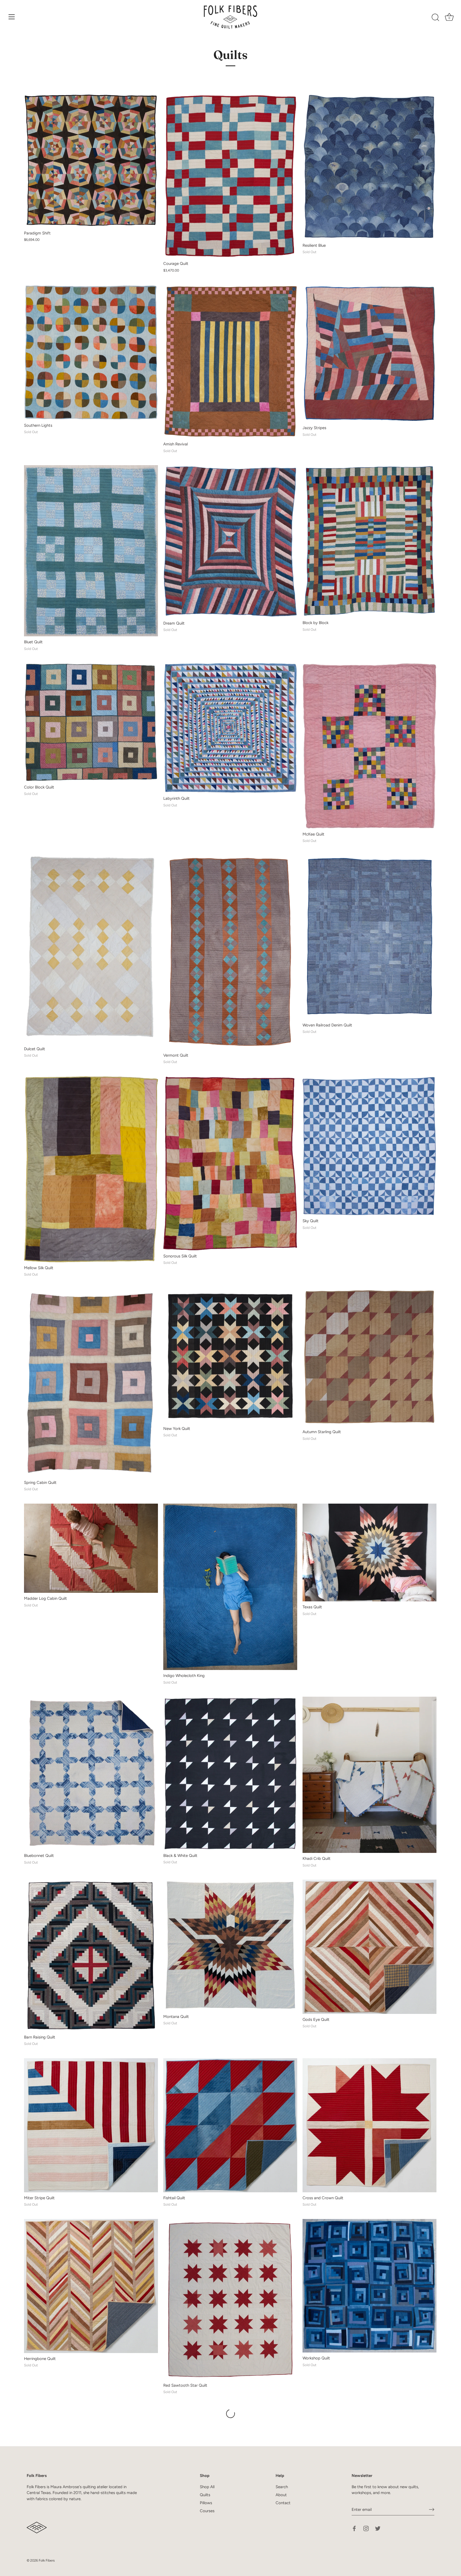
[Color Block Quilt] (91, 722)
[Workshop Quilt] (369, 2286)
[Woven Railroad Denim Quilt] (369, 937)
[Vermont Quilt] (230, 952)
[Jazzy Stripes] (369, 353)
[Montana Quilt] (230, 1945)
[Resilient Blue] (369, 167)
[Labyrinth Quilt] (230, 728)
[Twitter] (378, 2528)
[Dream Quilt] (230, 541)
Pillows (206, 2503)
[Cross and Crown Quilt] (369, 2125)
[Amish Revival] (230, 362)
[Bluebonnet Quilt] (91, 1773)
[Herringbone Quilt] (91, 2286)
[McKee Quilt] (369, 746)
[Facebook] (354, 2528)
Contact (283, 2503)
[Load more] (230, 2414)
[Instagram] (366, 2528)
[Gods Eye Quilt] (369, 1947)
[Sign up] (432, 2510)
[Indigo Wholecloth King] (230, 1587)
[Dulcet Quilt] (91, 949)
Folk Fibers (47, 2560)
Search (282, 2487)
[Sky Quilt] (369, 1146)
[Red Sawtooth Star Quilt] (230, 2299)
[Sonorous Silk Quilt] (230, 1163)
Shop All (207, 2487)
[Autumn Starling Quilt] (369, 1358)
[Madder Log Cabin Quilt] (91, 1548)
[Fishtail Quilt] (230, 2125)
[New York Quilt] (230, 1356)
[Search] (435, 18)
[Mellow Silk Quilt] (91, 1169)
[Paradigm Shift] (91, 160)
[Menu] (12, 17)
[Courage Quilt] (230, 176)
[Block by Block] (369, 541)
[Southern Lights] (91, 352)
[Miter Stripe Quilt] (91, 2125)
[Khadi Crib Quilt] (369, 1775)
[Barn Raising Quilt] (91, 1955)
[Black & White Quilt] (230, 1773)
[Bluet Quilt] (91, 551)
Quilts (205, 2495)
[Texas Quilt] (369, 1553)
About (281, 2495)
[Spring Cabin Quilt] (91, 1383)
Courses (207, 2511)
